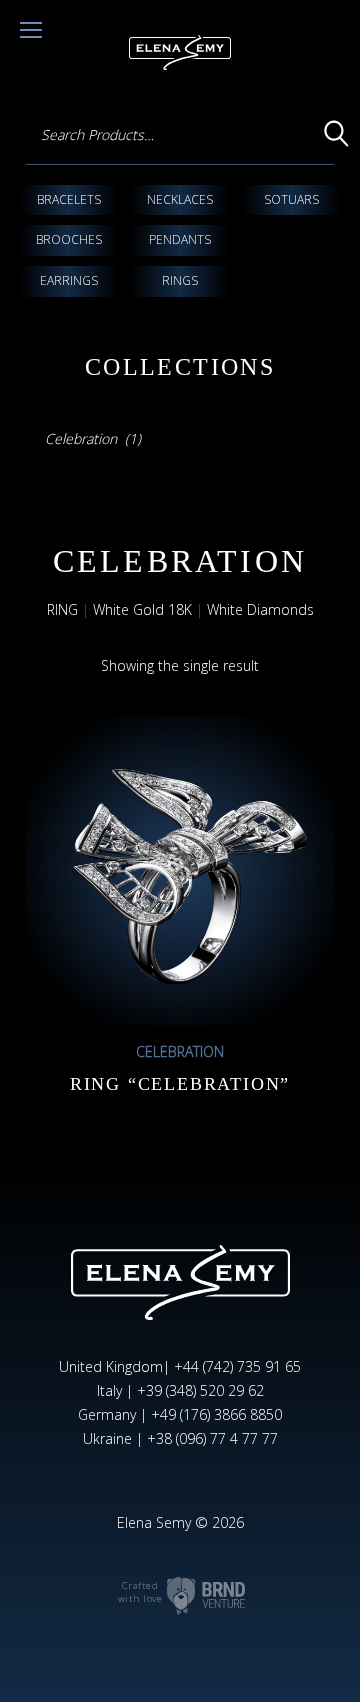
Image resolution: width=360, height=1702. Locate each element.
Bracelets (69, 199)
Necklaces (180, 199)
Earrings (69, 280)
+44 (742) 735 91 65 (237, 1366)
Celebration (180, 1051)
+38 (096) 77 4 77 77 (212, 1438)
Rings (180, 280)
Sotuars (291, 199)
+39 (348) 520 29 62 (200, 1390)
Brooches (69, 239)
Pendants (180, 239)
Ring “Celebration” (180, 1084)
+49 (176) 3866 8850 (216, 1414)
